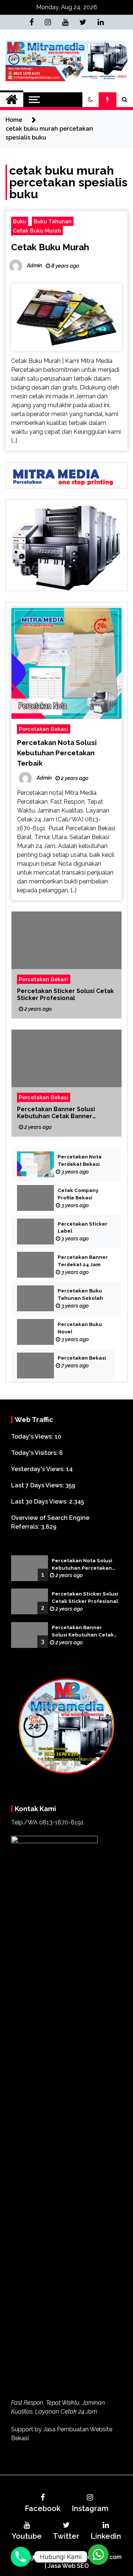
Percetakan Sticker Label (83, 1228)
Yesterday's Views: (39, 1469)
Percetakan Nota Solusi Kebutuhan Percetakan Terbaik (57, 753)
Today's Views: (33, 1437)
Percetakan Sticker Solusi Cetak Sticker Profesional (65, 994)
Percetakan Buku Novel (80, 1328)
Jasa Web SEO (68, 2566)
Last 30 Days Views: (40, 1502)
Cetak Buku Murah (37, 231)
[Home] (12, 100)
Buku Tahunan (53, 221)
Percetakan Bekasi (44, 729)
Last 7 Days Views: (38, 1485)
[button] (91, 100)
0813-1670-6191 (61, 1822)
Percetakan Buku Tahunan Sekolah (80, 1294)
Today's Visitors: (35, 1453)
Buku (20, 221)
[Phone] (21, 2557)
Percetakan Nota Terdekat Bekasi (80, 1160)
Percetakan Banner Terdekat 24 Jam (83, 1261)
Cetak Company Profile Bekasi (78, 1194)
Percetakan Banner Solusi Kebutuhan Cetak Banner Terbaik (56, 1112)
